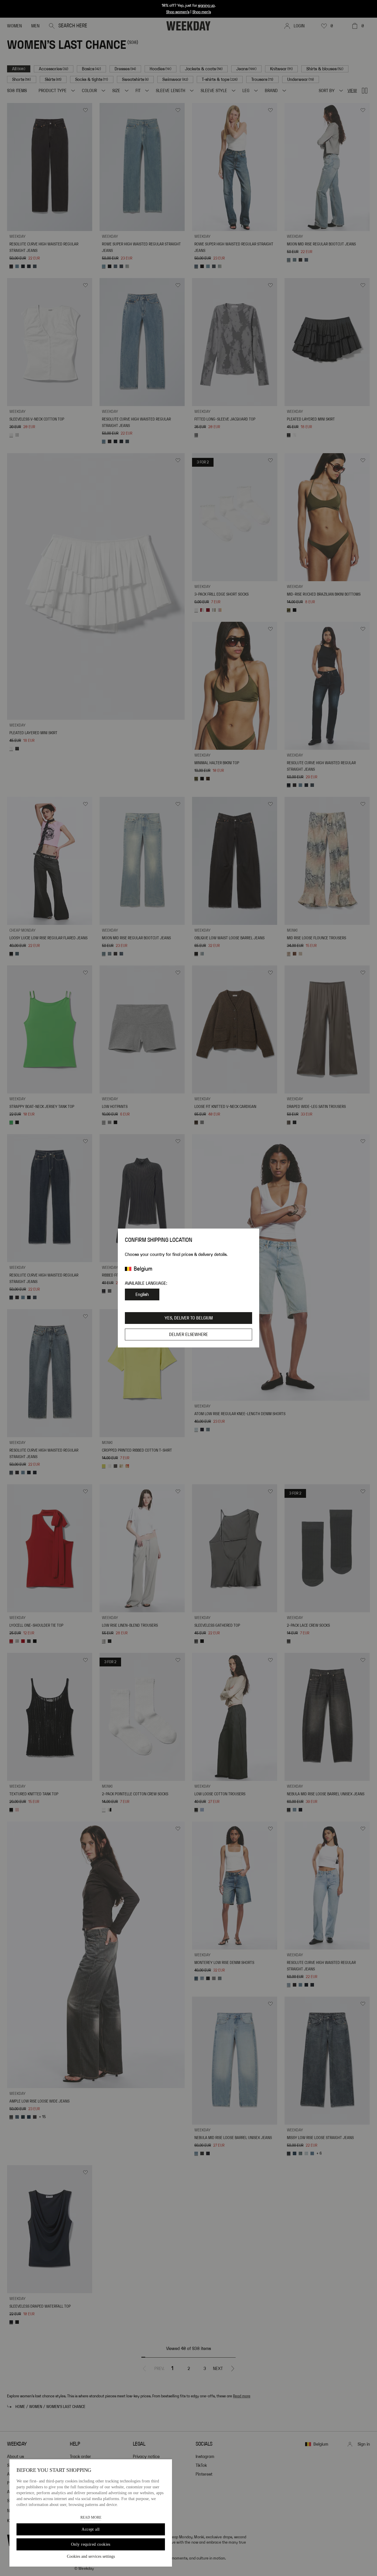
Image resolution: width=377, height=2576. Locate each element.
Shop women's (178, 12)
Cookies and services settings (91, 2556)
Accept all (91, 2529)
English (142, 1294)
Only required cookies (91, 2544)
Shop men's (202, 12)
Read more (91, 2517)
